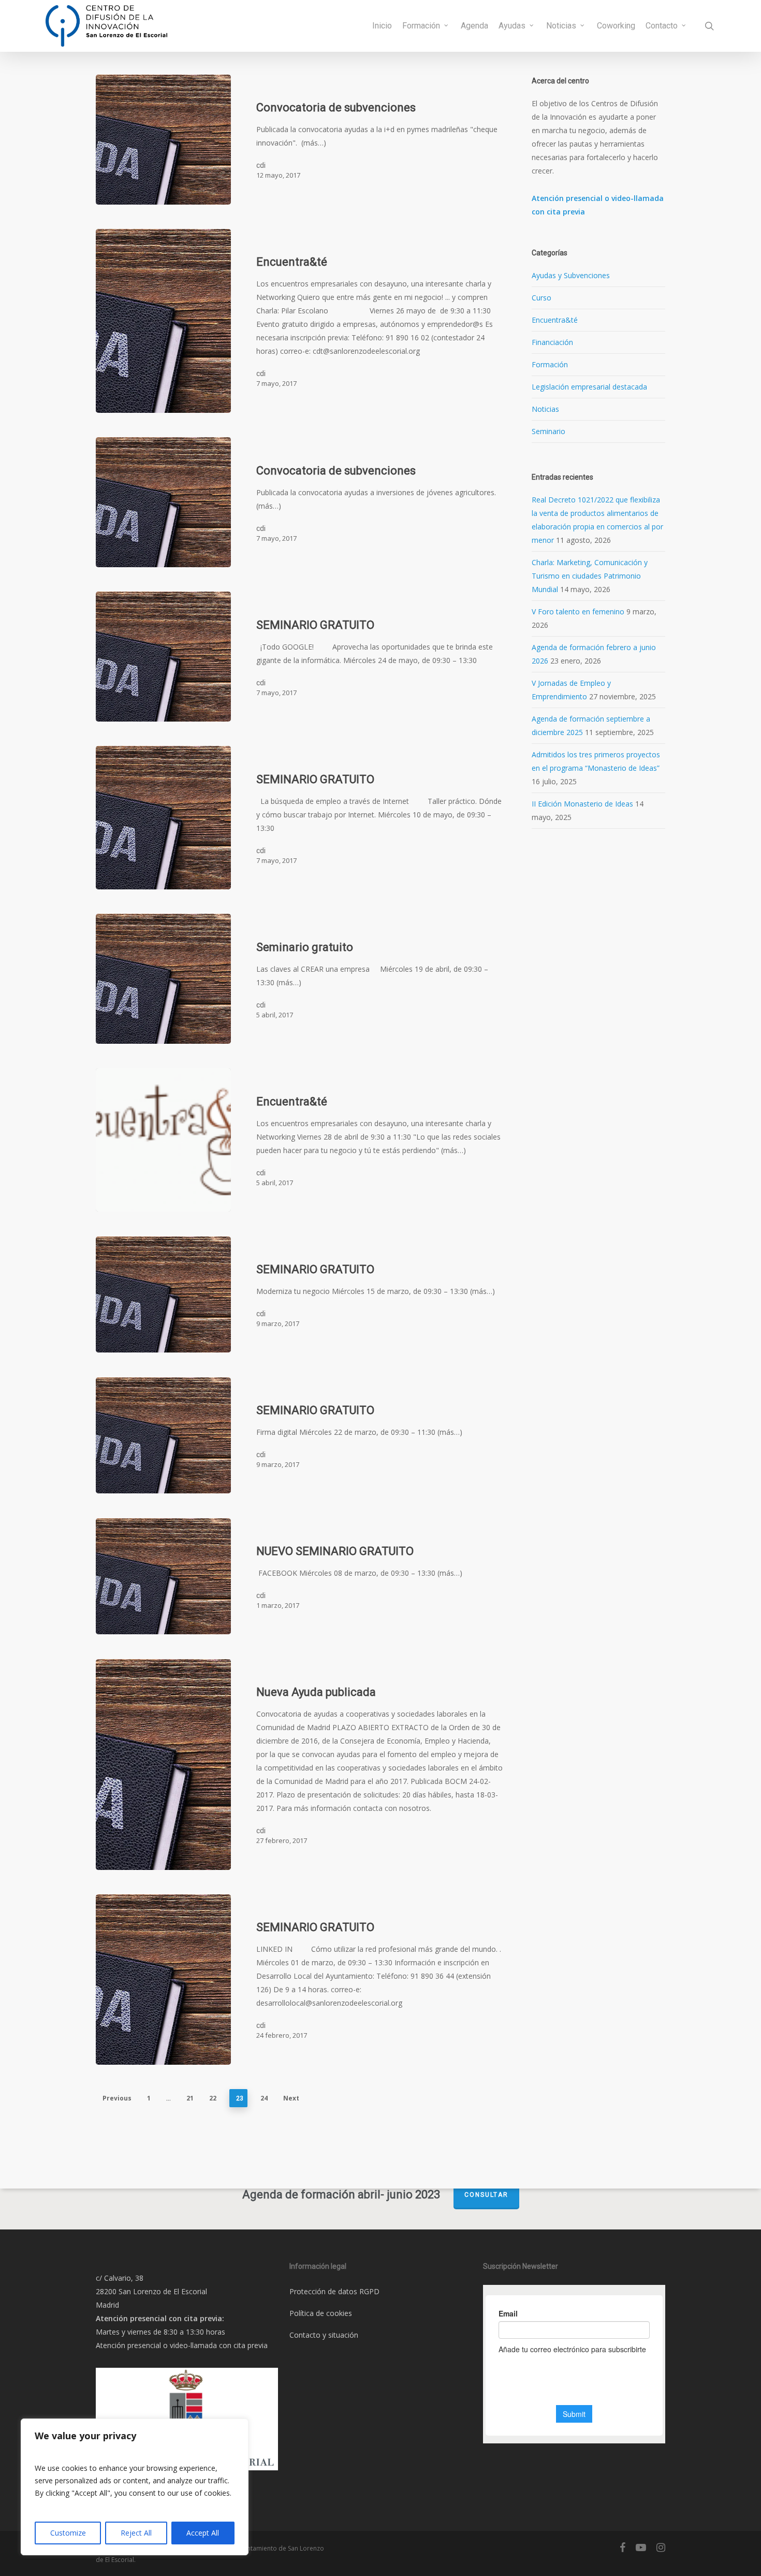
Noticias (545, 409)
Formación (550, 364)
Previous (117, 2098)
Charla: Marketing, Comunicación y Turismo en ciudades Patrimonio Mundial (590, 576)
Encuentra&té (555, 320)
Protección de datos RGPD (334, 2291)
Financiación (552, 342)
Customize (68, 2533)
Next (291, 2098)
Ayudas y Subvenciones (571, 275)
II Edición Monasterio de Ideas (582, 804)
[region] (135, 2487)
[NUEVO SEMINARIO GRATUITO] (163, 1577)
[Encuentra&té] (163, 321)
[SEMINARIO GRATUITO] (163, 657)
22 (213, 2098)
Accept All (203, 2533)
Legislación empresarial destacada (589, 387)
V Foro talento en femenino (578, 611)
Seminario (548, 431)
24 (264, 2098)
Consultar (486, 2195)
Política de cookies (321, 2313)
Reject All (136, 2533)
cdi (261, 165)
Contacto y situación (324, 2335)
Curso (542, 298)
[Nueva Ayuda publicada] (163, 1765)
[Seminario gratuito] (163, 979)
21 (190, 2098)
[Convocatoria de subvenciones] (163, 140)
